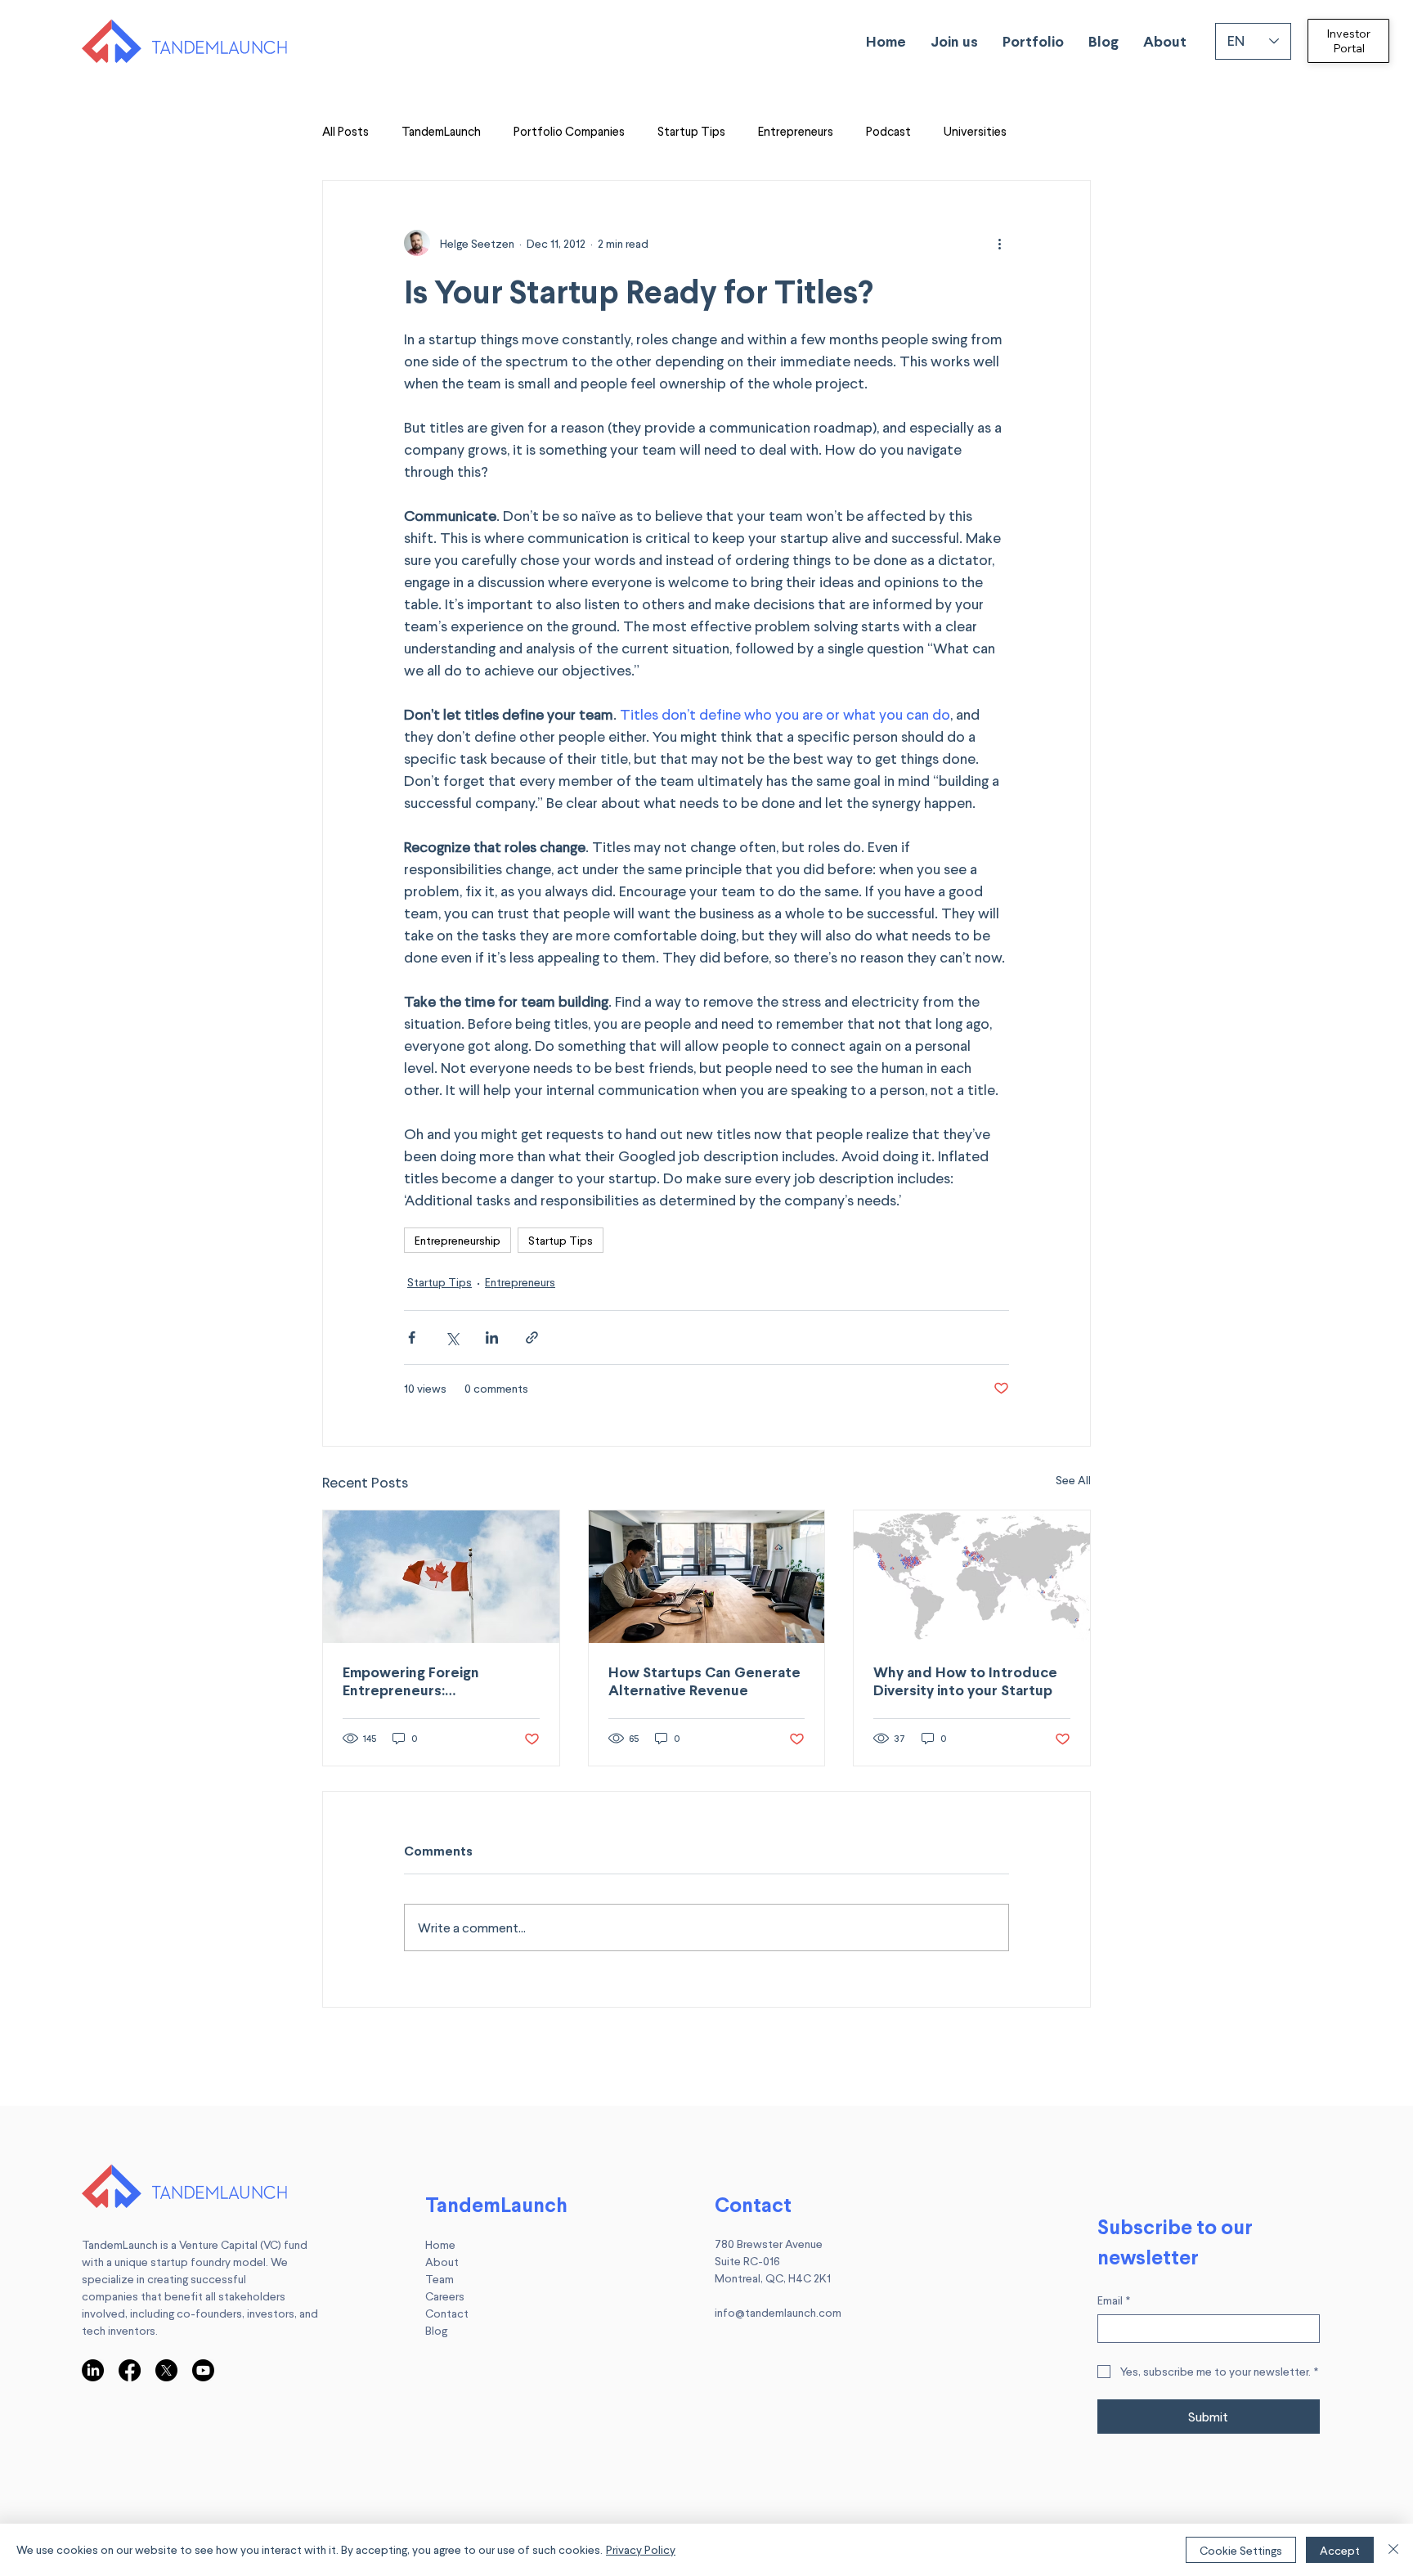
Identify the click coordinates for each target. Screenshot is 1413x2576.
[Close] (1393, 2550)
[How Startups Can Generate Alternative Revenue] (707, 1577)
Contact (447, 2313)
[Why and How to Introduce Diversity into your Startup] (972, 1577)
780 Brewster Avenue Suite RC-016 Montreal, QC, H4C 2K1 (773, 2261)
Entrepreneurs (796, 131)
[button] (954, 41)
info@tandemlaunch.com (778, 2312)
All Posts (345, 131)
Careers (445, 2296)
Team (440, 2279)
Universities (975, 131)
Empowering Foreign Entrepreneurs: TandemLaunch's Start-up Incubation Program (428, 1681)
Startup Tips (691, 131)
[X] (166, 2370)
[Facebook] (130, 2370)
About (442, 2262)
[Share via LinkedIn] (492, 1337)
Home (440, 2244)
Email (1114, 2300)
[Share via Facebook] (412, 1337)
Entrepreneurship (458, 1240)
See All (1073, 1480)
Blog (436, 2330)
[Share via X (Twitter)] (452, 1337)
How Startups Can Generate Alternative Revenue (704, 1681)
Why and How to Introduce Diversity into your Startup (965, 1681)
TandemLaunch (441, 131)
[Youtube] (203, 2370)
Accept (1340, 2550)
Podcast (888, 131)
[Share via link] (532, 1337)
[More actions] (999, 243)
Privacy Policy (641, 2549)
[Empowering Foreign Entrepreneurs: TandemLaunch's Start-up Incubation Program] (441, 1577)
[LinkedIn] (93, 2370)
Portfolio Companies (569, 131)
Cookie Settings (1241, 2550)
